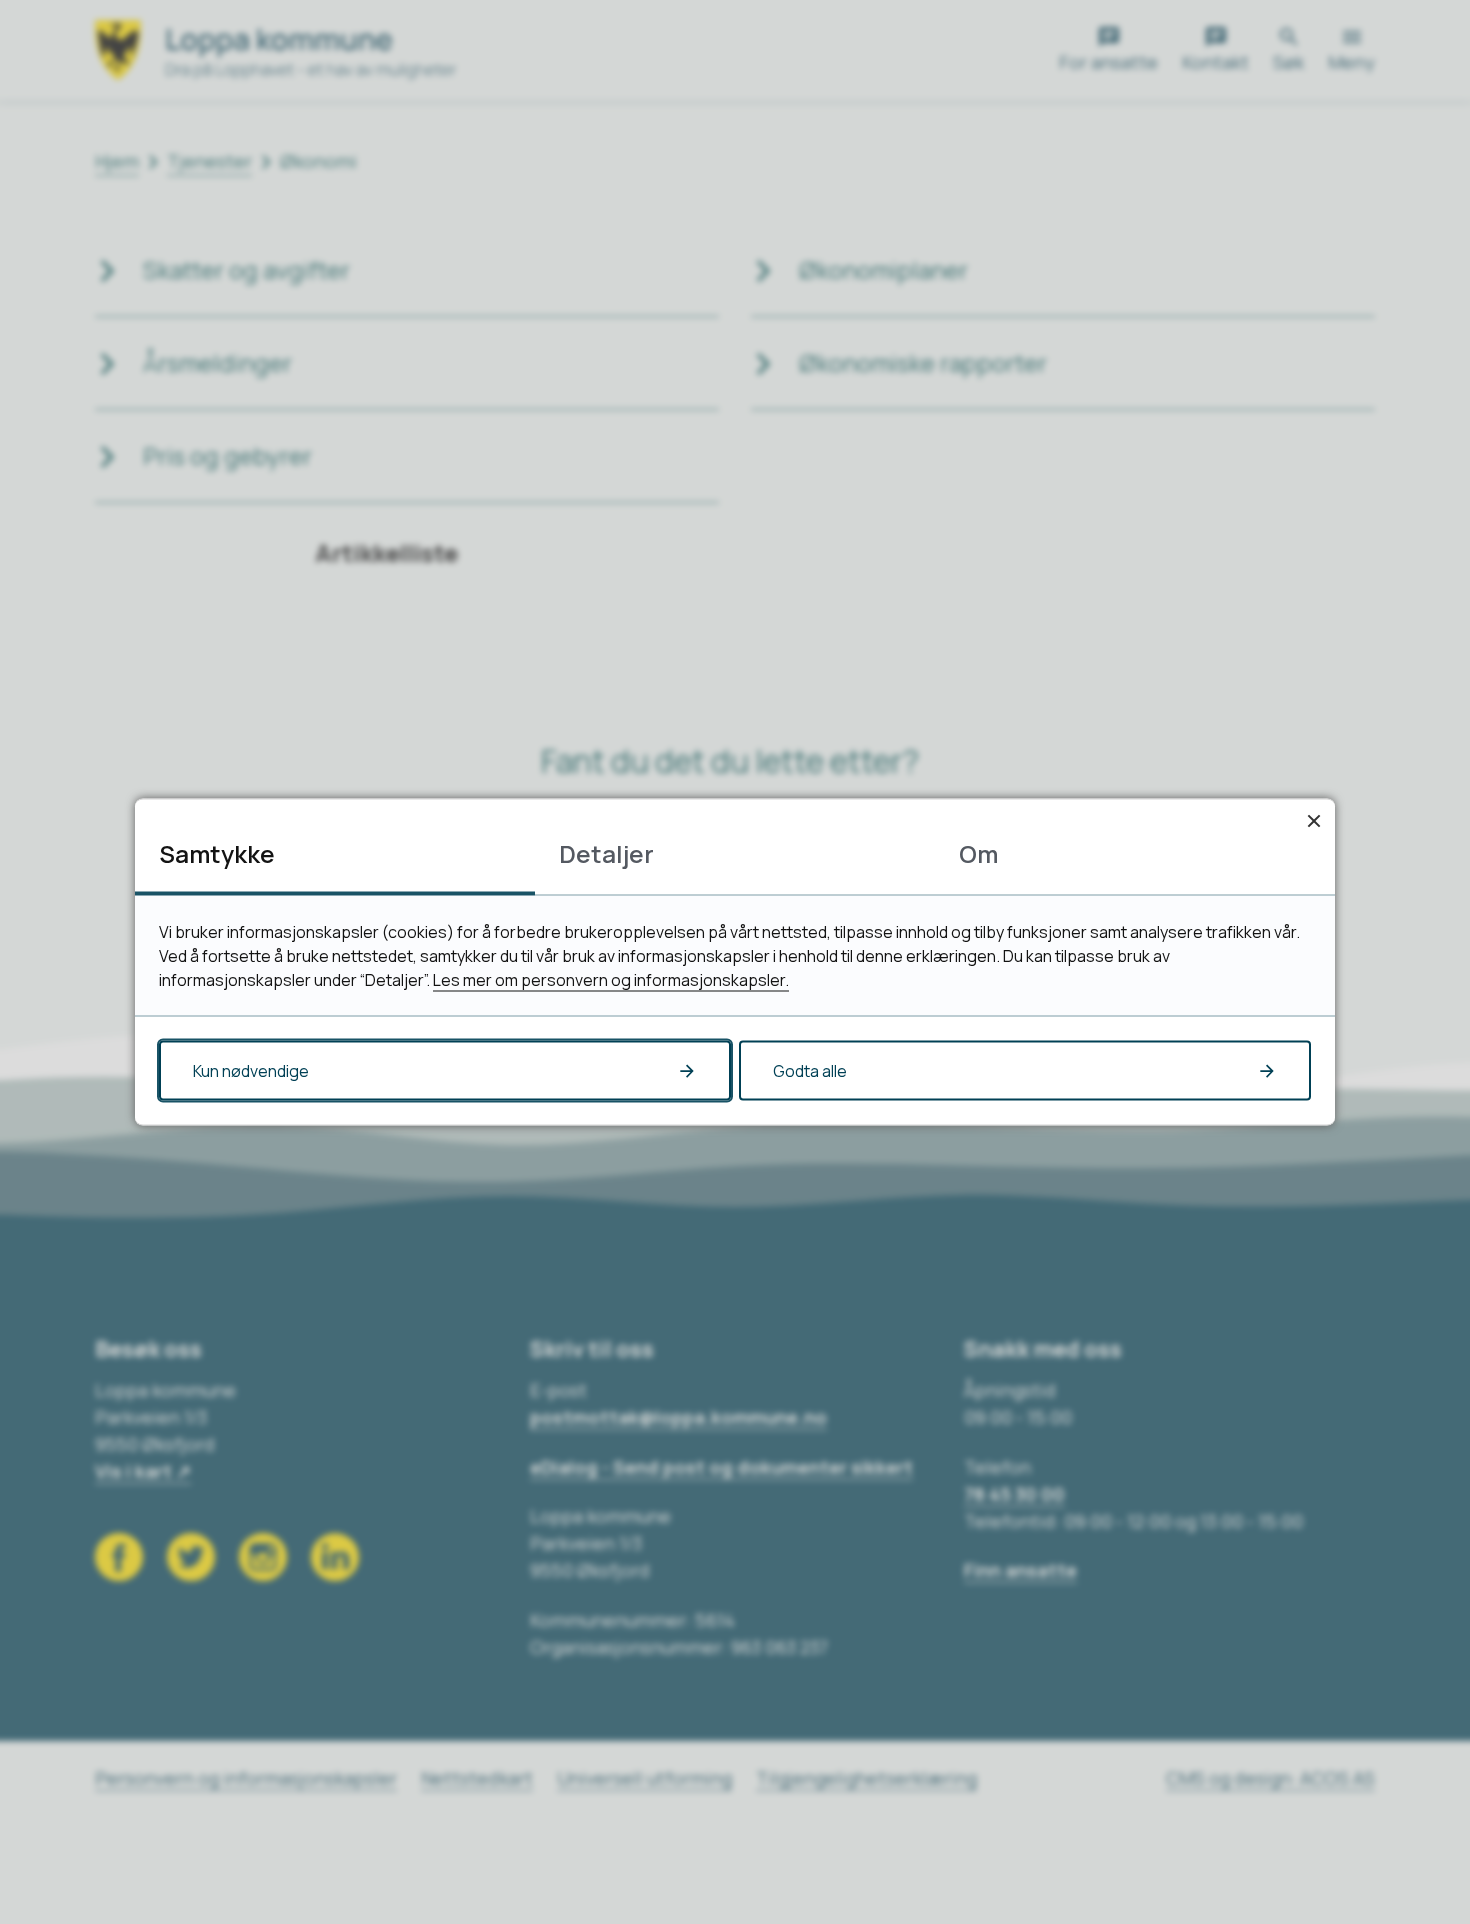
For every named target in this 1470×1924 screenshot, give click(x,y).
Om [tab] (978, 853)
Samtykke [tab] (217, 853)
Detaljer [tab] (606, 853)
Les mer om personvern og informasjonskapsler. (611, 980)
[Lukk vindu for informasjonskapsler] (1313, 820)
